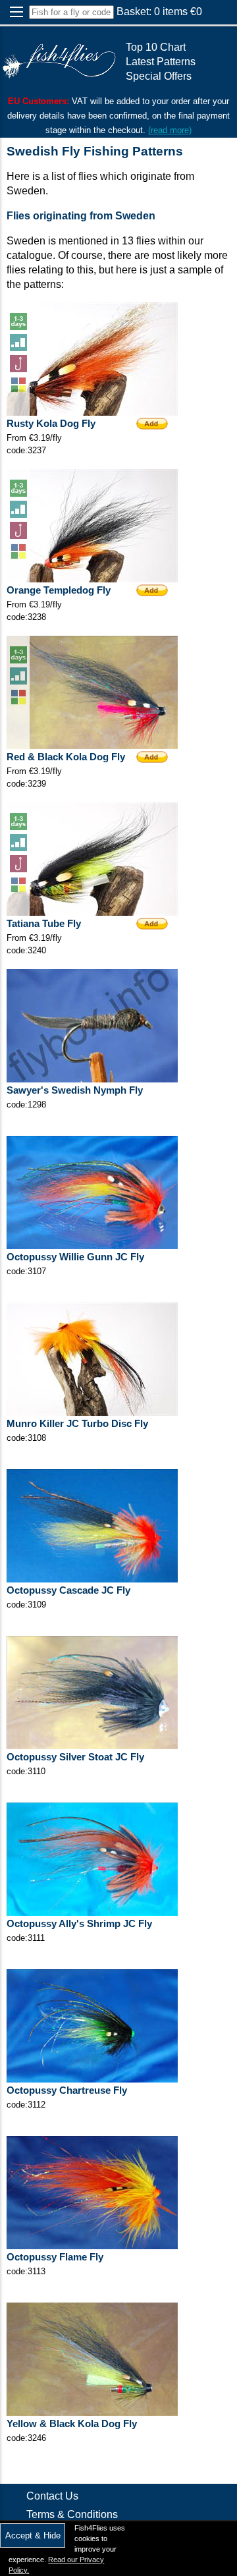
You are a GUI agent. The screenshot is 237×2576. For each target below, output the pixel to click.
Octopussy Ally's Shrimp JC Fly (79, 1924)
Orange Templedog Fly (59, 590)
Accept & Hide (33, 2535)
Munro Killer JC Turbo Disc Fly (77, 1424)
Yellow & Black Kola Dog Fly (72, 2424)
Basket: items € (159, 12)
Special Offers (159, 76)
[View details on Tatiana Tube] (92, 912)
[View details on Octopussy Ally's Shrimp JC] (92, 1912)
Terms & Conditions (72, 2514)
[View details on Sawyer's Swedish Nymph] (92, 1079)
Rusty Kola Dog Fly (51, 424)
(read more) (170, 130)
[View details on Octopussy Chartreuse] (92, 2079)
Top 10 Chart (156, 47)
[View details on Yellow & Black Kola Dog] (92, 2412)
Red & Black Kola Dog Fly (66, 757)
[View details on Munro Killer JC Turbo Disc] (92, 1412)
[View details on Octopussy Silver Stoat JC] (92, 1746)
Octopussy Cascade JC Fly (68, 1590)
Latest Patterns (161, 62)
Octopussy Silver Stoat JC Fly (75, 1757)
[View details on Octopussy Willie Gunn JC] (92, 1246)
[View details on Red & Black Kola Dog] (92, 745)
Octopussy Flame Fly (55, 2257)
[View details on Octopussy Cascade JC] (92, 1579)
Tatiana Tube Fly (44, 924)
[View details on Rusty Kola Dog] (92, 412)
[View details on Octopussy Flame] (92, 2246)
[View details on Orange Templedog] (92, 579)
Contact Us (52, 2496)
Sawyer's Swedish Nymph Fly (75, 1090)
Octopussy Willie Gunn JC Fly (75, 1257)
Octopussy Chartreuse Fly (67, 2090)
